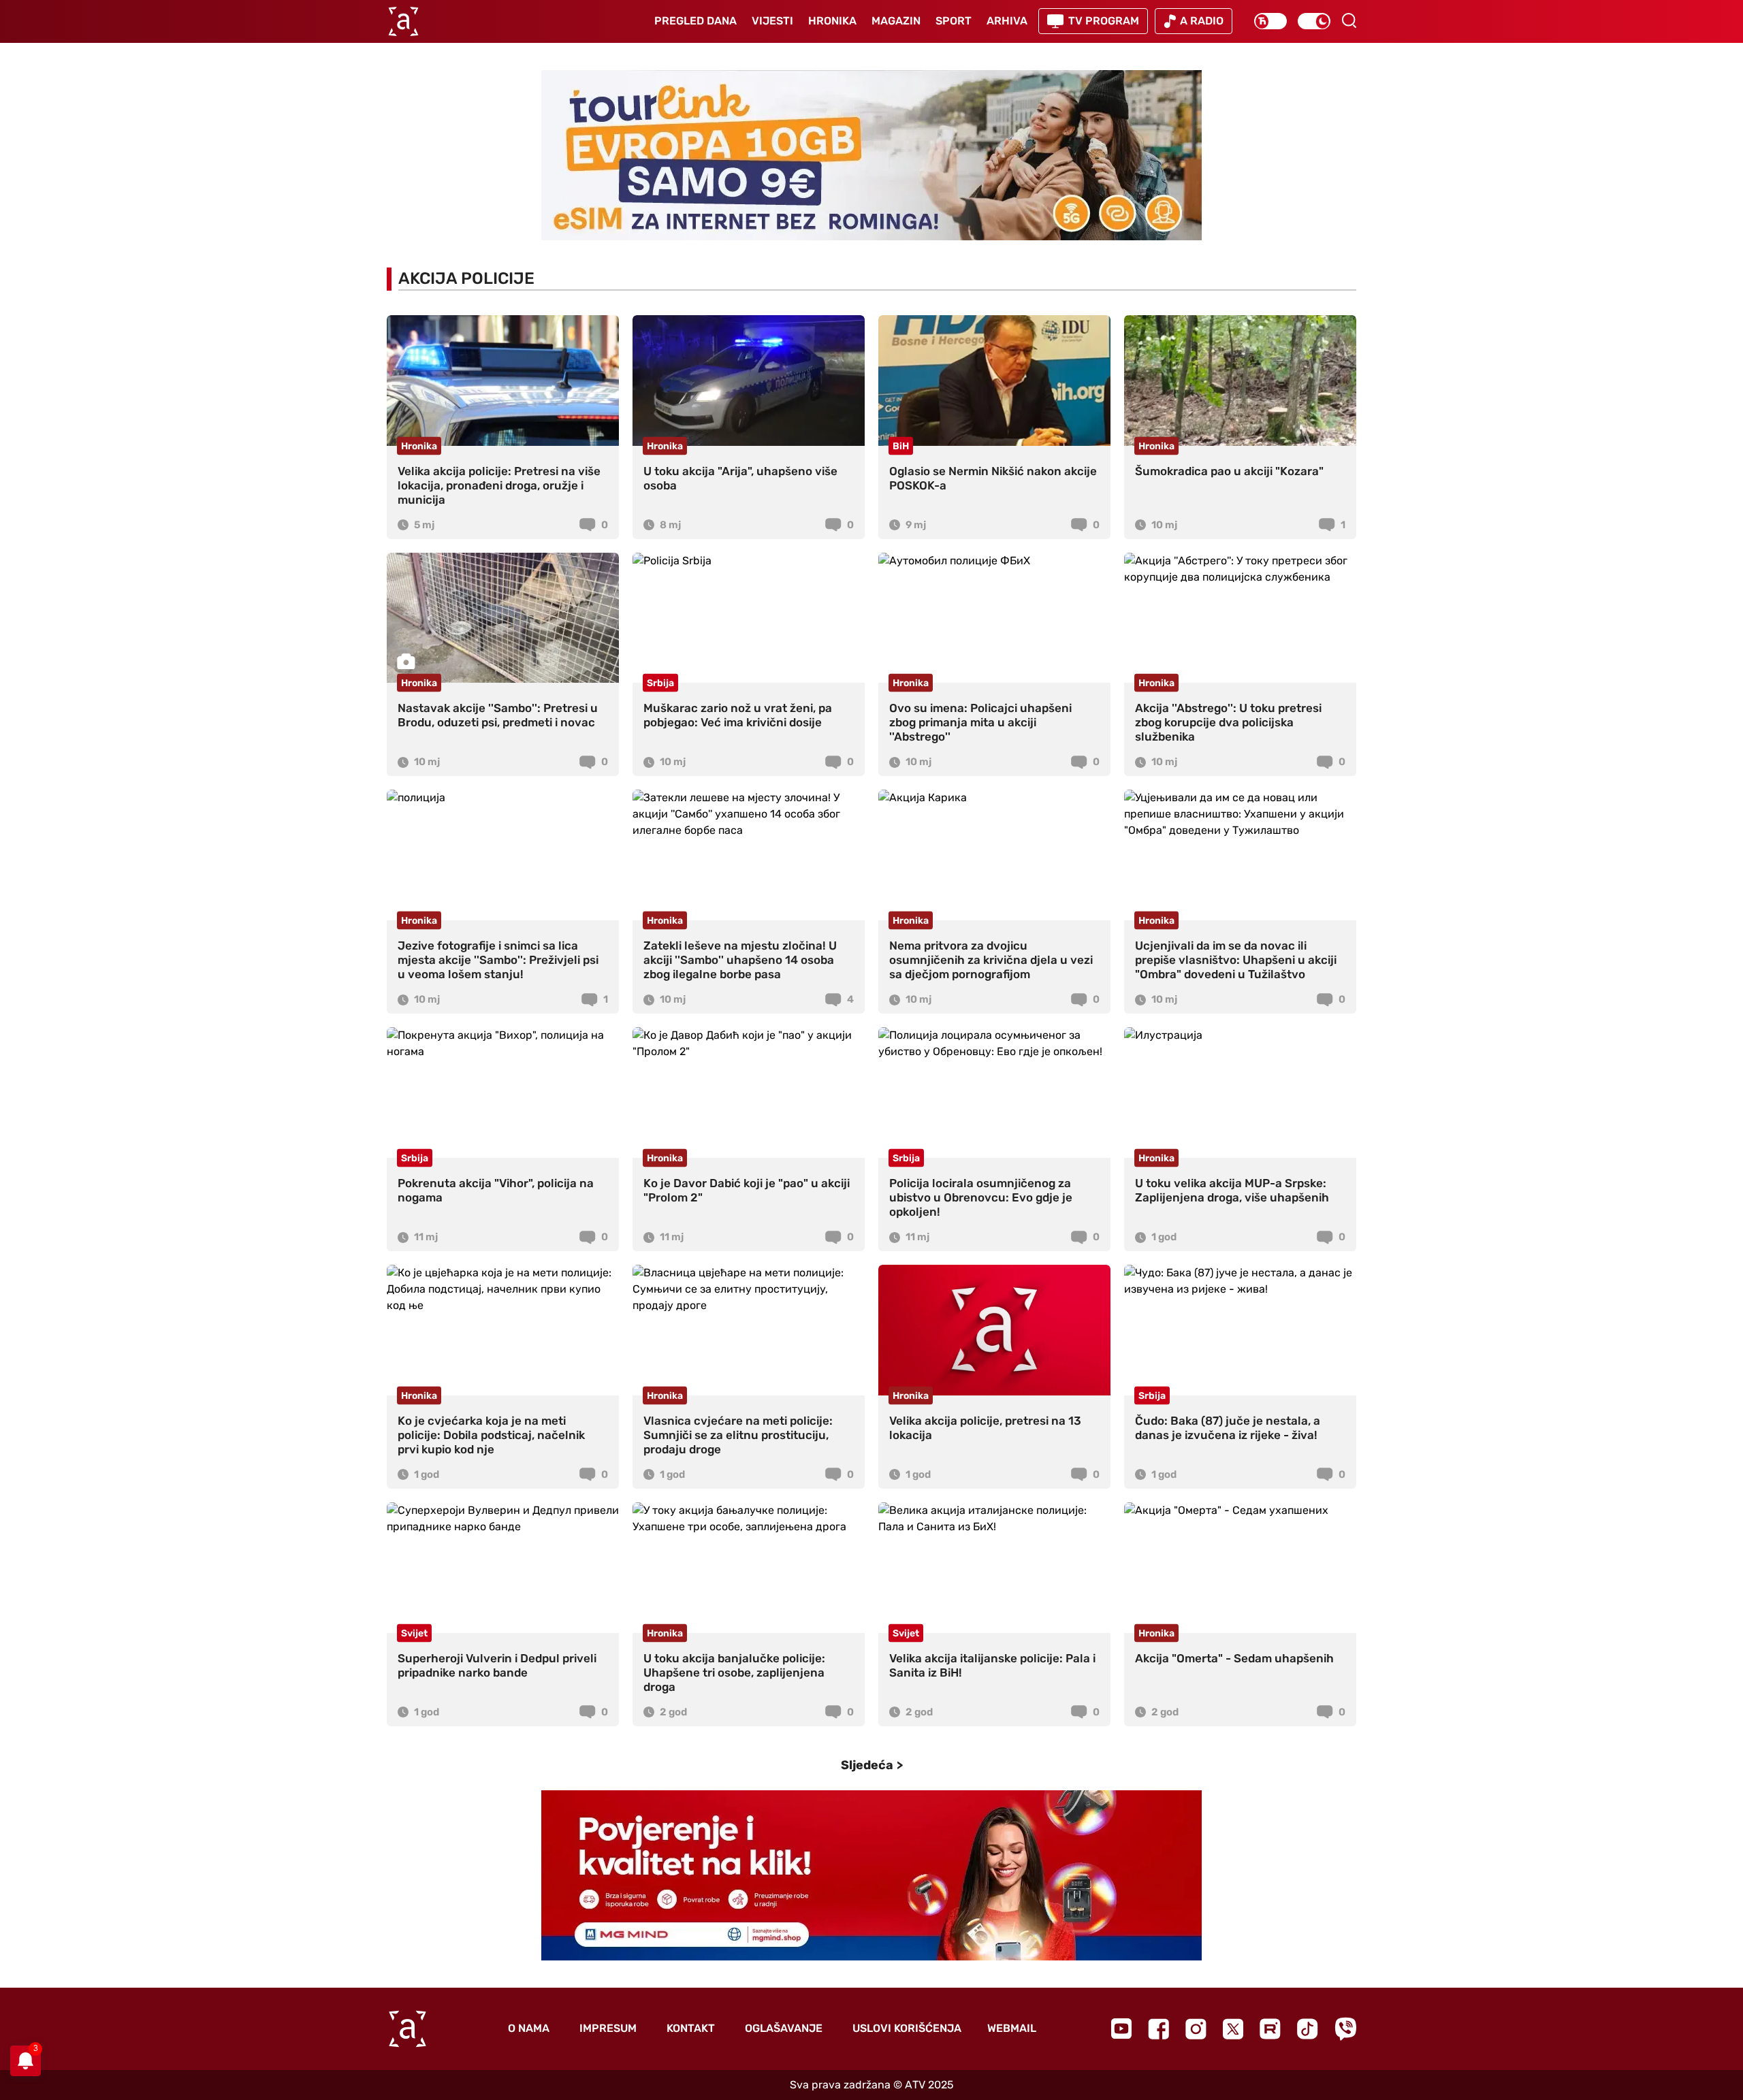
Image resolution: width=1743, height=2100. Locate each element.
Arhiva (1007, 21)
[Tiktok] (1308, 2029)
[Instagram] (1196, 2029)
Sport (954, 21)
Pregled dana (695, 21)
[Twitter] (1233, 2029)
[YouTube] (1121, 2029)
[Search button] (1349, 20)
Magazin (896, 21)
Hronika (832, 21)
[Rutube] (1270, 2029)
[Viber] (1345, 2029)
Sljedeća (867, 1765)
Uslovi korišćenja (907, 2028)
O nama (529, 2028)
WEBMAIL (1012, 2028)
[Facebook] (1158, 2029)
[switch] (1270, 21)
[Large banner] (871, 155)
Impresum (608, 2028)
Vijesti (772, 21)
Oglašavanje (784, 2028)
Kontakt (691, 2028)
